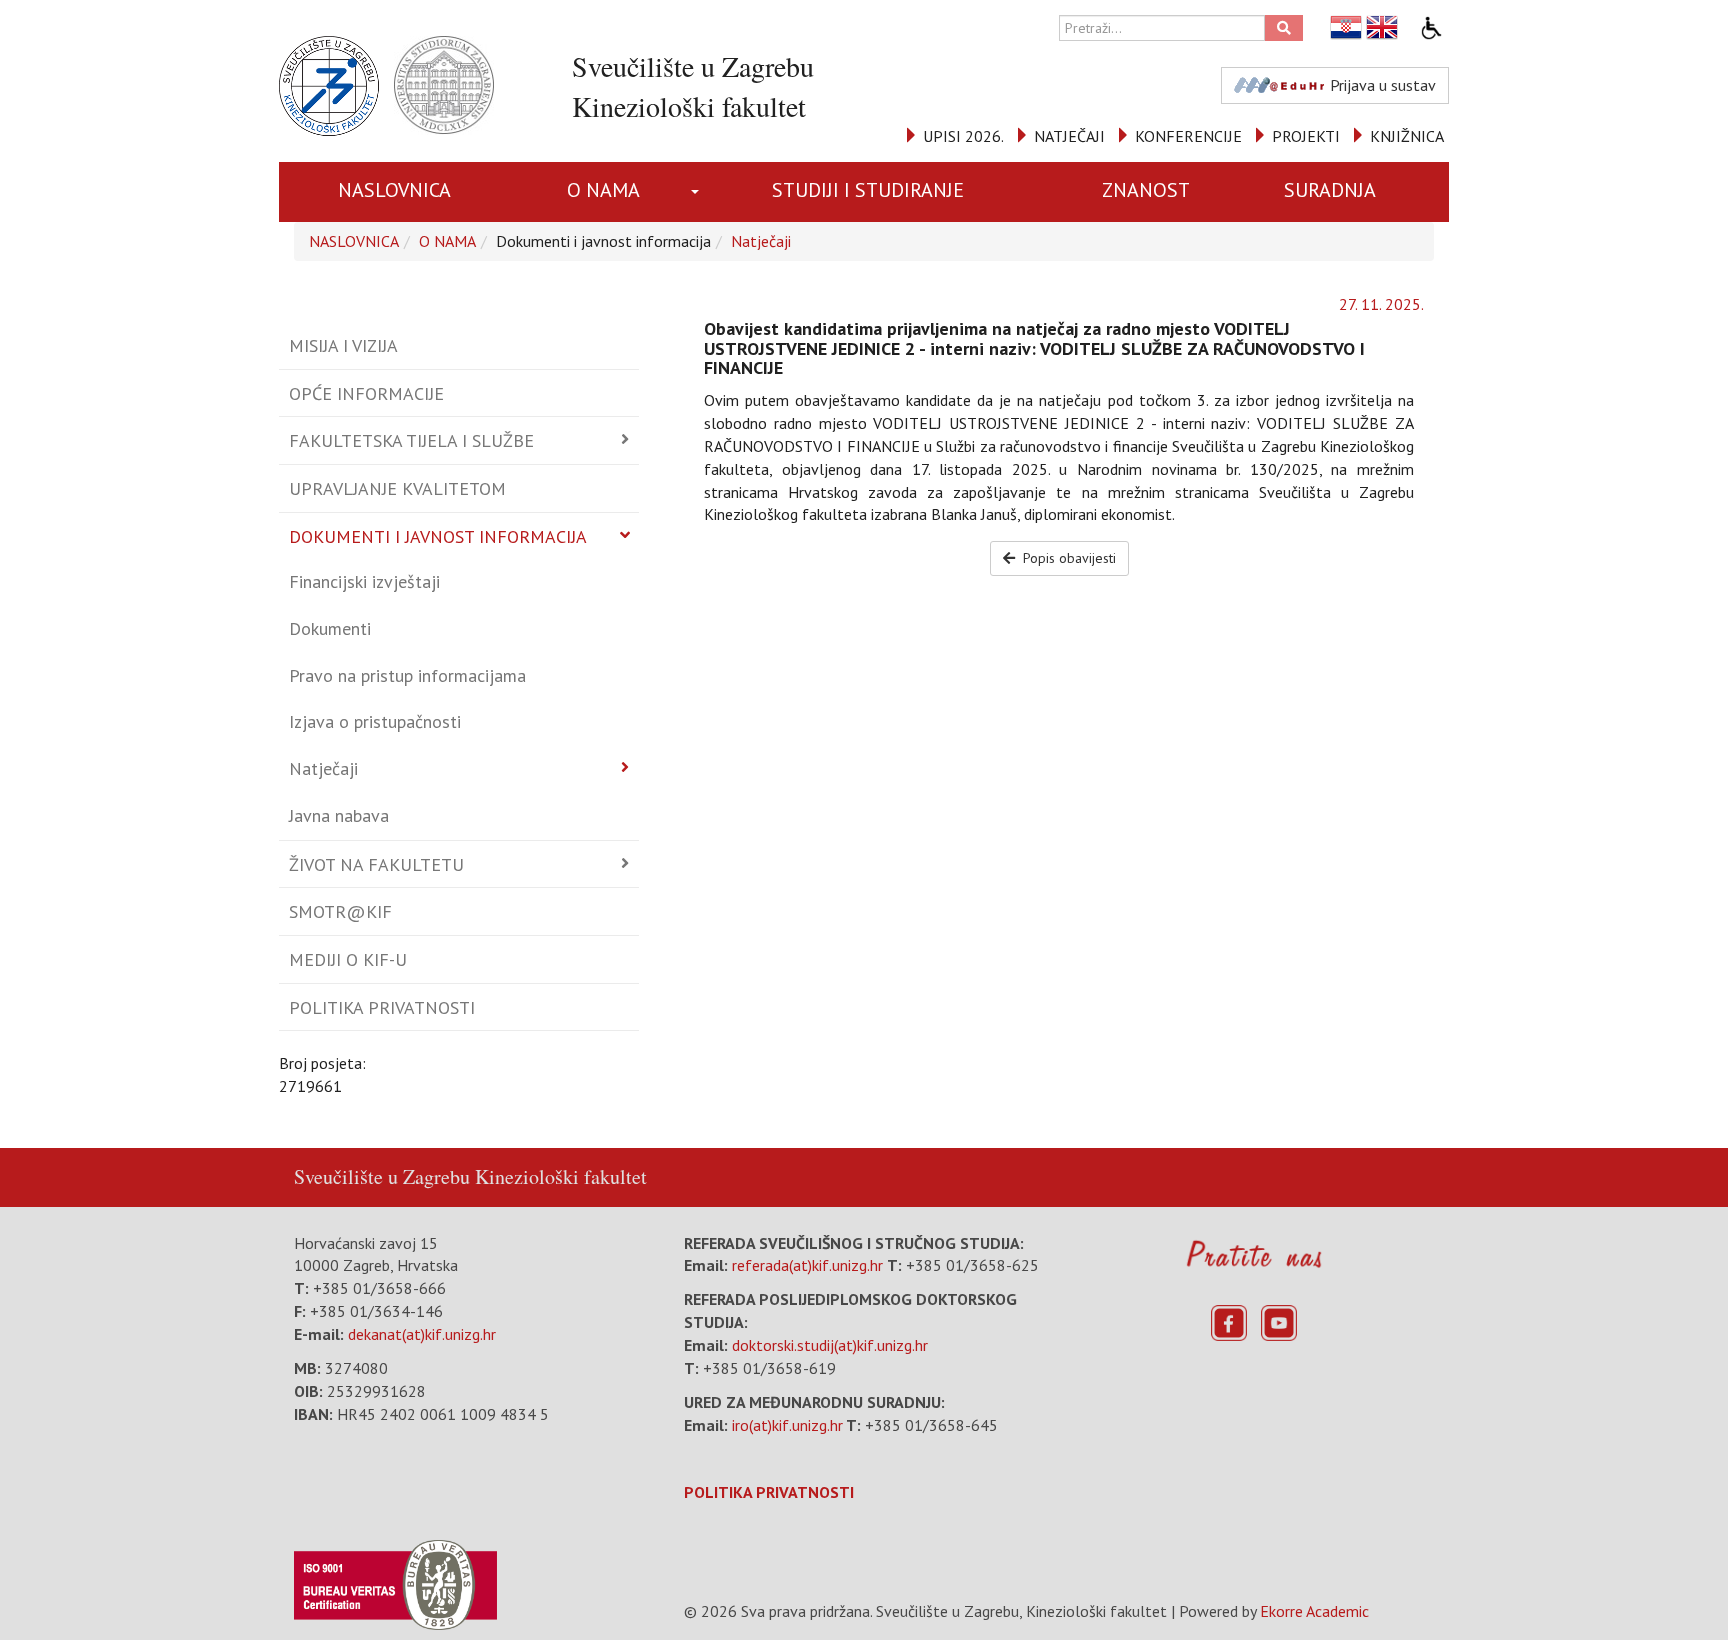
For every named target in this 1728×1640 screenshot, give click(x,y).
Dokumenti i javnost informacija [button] (438, 536)
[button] (698, 192)
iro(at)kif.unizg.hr (787, 1425)
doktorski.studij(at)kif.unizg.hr (830, 1345)
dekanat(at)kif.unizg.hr (422, 1334)
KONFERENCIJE (1188, 136)
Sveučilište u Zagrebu (382, 1176)
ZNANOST (1146, 190)
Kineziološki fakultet (561, 1176)
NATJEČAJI (1069, 136)
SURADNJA (1330, 190)
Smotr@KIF (340, 911)
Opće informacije (366, 393)
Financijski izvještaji (364, 581)
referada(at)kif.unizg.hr (807, 1265)
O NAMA (603, 190)
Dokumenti (330, 628)
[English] (1383, 27)
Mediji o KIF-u (348, 959)
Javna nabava (339, 815)
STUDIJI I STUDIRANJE (868, 190)
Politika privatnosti (382, 1007)
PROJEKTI (1306, 136)
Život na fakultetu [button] (376, 864)
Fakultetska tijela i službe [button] (411, 440)
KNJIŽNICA (1407, 136)
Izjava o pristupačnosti (375, 721)
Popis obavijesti (1067, 558)
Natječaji (761, 241)
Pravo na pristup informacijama (407, 675)
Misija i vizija (343, 345)
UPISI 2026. (963, 136)
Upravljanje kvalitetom (397, 488)
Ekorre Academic (1314, 1611)
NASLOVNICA (394, 190)
